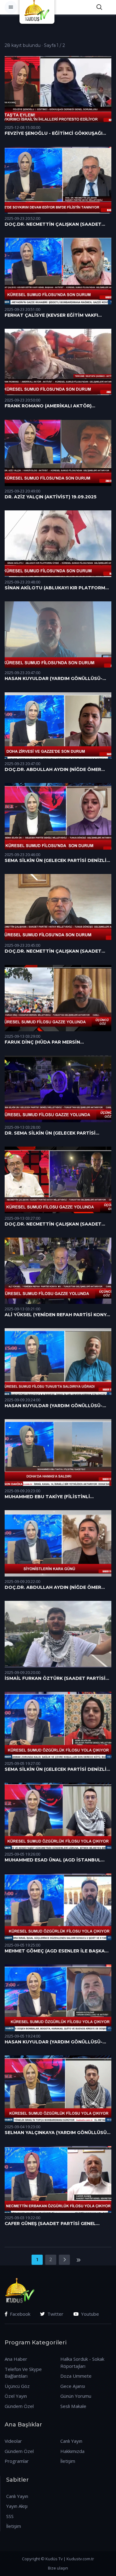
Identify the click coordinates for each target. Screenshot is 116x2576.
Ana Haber (16, 2359)
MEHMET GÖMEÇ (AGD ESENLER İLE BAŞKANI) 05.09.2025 (58, 1951)
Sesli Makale (73, 2406)
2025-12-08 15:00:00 (22, 128)
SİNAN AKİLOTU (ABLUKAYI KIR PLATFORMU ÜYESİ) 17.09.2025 (57, 588)
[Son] (78, 2260)
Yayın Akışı (17, 2506)
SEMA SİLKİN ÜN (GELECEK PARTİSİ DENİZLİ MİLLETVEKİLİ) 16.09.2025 (56, 861)
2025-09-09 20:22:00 (22, 1582)
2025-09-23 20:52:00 (22, 218)
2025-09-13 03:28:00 (22, 1127)
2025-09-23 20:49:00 (22, 491)
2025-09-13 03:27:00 (22, 1218)
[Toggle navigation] (11, 7)
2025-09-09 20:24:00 (22, 1400)
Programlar (17, 2461)
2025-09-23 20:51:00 (22, 309)
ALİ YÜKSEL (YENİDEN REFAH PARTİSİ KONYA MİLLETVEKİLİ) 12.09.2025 (57, 1315)
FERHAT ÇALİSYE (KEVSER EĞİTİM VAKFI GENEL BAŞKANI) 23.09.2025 (51, 315)
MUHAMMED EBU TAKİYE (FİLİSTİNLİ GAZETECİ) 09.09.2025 (47, 1497)
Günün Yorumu (76, 2396)
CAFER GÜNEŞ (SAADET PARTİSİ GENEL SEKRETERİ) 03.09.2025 (50, 2224)
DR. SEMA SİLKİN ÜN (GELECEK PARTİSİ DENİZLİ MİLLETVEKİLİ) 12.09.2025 (50, 1133)
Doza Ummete (76, 2376)
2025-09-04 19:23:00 (22, 2127)
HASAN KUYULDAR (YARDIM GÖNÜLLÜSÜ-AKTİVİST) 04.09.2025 (54, 2042)
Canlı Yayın (71, 2441)
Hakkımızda (72, 2451)
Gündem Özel (19, 2406)
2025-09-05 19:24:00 (22, 2036)
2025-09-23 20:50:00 (22, 400)
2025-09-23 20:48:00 (22, 582)
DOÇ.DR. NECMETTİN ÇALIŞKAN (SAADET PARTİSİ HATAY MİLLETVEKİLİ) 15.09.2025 (53, 951)
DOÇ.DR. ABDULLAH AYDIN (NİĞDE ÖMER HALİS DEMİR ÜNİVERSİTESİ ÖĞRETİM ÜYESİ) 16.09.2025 (57, 770)
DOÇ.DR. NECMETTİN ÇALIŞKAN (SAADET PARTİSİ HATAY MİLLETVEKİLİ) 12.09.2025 (53, 1224)
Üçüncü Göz (17, 2386)
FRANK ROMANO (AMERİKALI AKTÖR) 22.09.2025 (48, 406)
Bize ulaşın (58, 2568)
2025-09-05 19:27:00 (22, 1764)
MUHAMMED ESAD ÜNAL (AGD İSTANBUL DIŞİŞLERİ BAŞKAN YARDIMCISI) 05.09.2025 (55, 1860)
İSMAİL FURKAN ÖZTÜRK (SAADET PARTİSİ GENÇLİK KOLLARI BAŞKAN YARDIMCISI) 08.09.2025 (55, 1679)
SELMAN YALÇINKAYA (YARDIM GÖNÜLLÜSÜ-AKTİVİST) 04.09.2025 (57, 2133)
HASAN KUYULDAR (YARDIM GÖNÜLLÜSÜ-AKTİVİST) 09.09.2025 (54, 1406)
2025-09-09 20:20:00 (22, 1673)
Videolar (13, 2441)
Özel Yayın (16, 2396)
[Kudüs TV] (38, 7)
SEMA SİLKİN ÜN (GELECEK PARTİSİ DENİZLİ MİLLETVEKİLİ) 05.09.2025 (56, 1770)
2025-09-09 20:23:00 (22, 1491)
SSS (10, 2516)
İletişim (68, 2461)
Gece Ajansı (73, 2386)
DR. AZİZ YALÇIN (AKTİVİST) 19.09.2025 (51, 497)
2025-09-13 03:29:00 (22, 1036)
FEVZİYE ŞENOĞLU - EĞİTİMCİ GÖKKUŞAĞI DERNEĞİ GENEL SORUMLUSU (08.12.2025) (54, 134)
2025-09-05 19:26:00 (22, 1854)
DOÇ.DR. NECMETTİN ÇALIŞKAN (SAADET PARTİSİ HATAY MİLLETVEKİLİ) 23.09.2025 (54, 225)
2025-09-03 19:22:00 (22, 2218)
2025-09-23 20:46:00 (22, 855)
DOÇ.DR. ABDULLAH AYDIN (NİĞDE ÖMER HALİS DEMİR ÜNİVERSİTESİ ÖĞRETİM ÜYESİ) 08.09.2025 (57, 1588)
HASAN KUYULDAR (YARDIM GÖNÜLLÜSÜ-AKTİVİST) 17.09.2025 (54, 679)
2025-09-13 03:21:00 (22, 1309)
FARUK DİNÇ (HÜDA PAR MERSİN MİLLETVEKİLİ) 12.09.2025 (42, 1042)
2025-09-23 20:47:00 (22, 673)
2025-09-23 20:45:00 (22, 945)
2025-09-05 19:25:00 (22, 1945)
